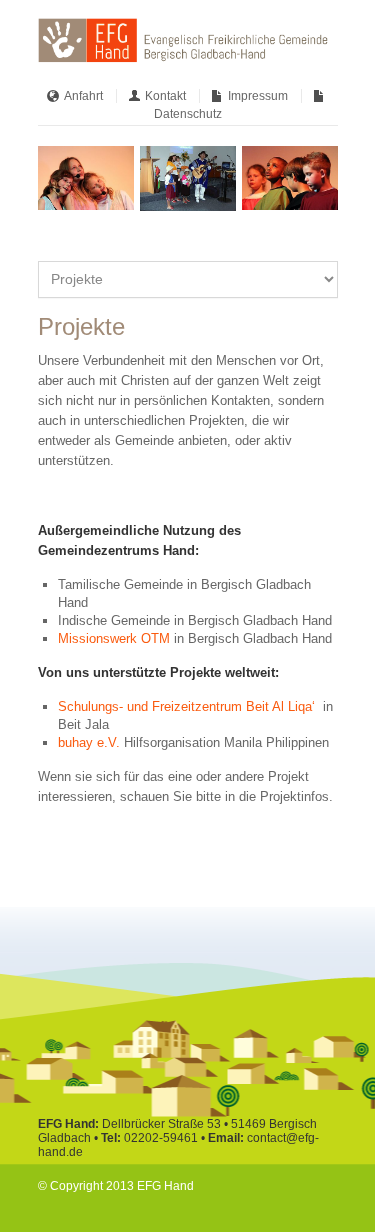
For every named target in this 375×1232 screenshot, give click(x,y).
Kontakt (165, 96)
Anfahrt (83, 96)
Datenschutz (188, 114)
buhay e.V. (89, 742)
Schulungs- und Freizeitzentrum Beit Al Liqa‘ (188, 706)
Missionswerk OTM (114, 638)
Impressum (258, 96)
